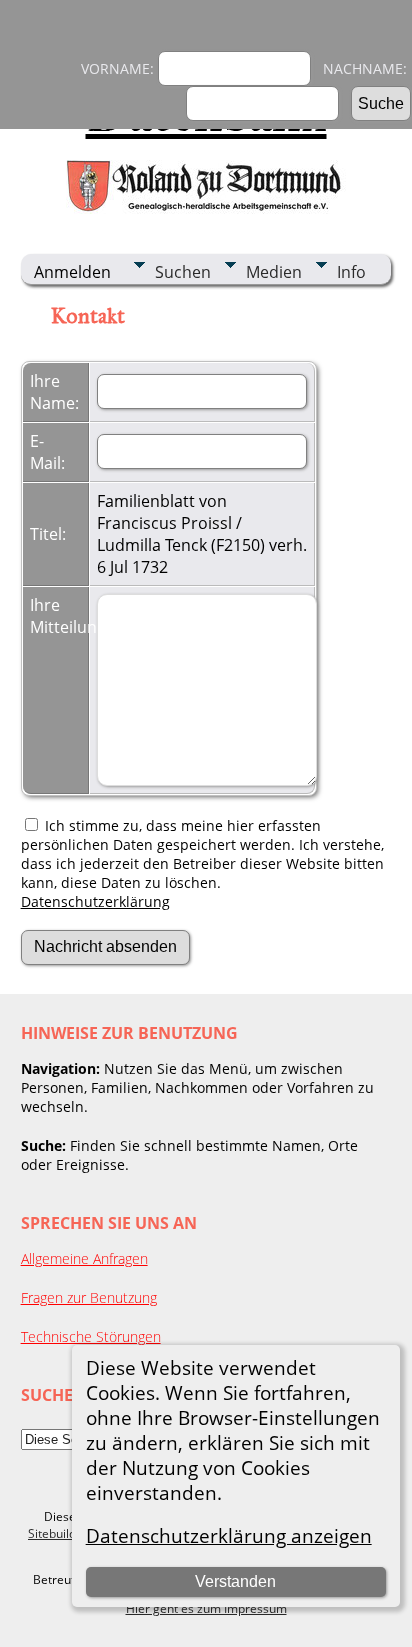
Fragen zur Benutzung (89, 1297)
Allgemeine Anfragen (84, 1258)
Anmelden (72, 272)
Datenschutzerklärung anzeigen (229, 1535)
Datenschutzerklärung (95, 901)
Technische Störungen (91, 1336)
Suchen (183, 272)
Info (351, 272)
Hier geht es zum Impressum (206, 1608)
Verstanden (235, 1581)
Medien (274, 272)
